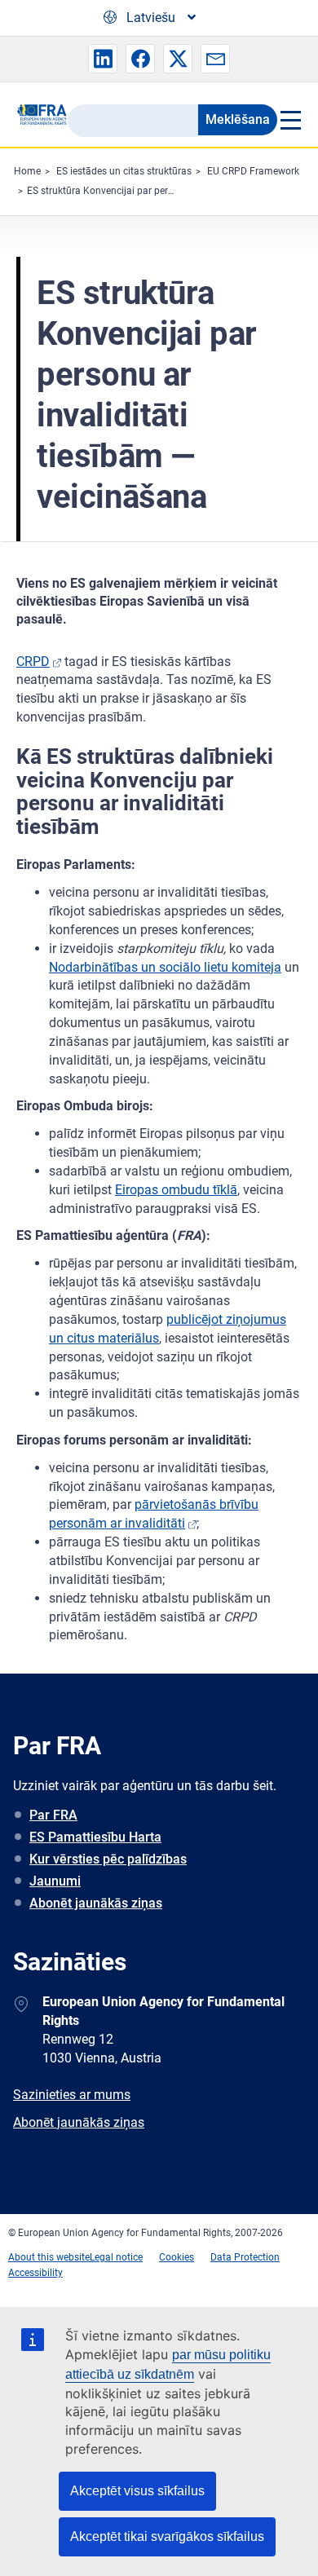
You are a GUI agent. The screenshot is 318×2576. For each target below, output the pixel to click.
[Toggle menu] (289, 120)
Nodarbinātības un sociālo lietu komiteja (165, 967)
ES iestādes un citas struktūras (124, 171)
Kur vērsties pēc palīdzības (108, 1859)
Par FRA (53, 1815)
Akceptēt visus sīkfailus (137, 2491)
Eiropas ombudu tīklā (176, 1190)
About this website (49, 2257)
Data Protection (245, 2257)
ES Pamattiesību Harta (95, 1837)
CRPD (33, 662)
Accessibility (35, 2273)
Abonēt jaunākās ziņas (96, 1903)
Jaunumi (55, 1881)
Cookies (177, 2257)
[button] (103, 59)
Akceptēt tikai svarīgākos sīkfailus (167, 2536)
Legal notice (116, 2257)
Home (27, 171)
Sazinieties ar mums (72, 2095)
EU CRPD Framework (253, 171)
